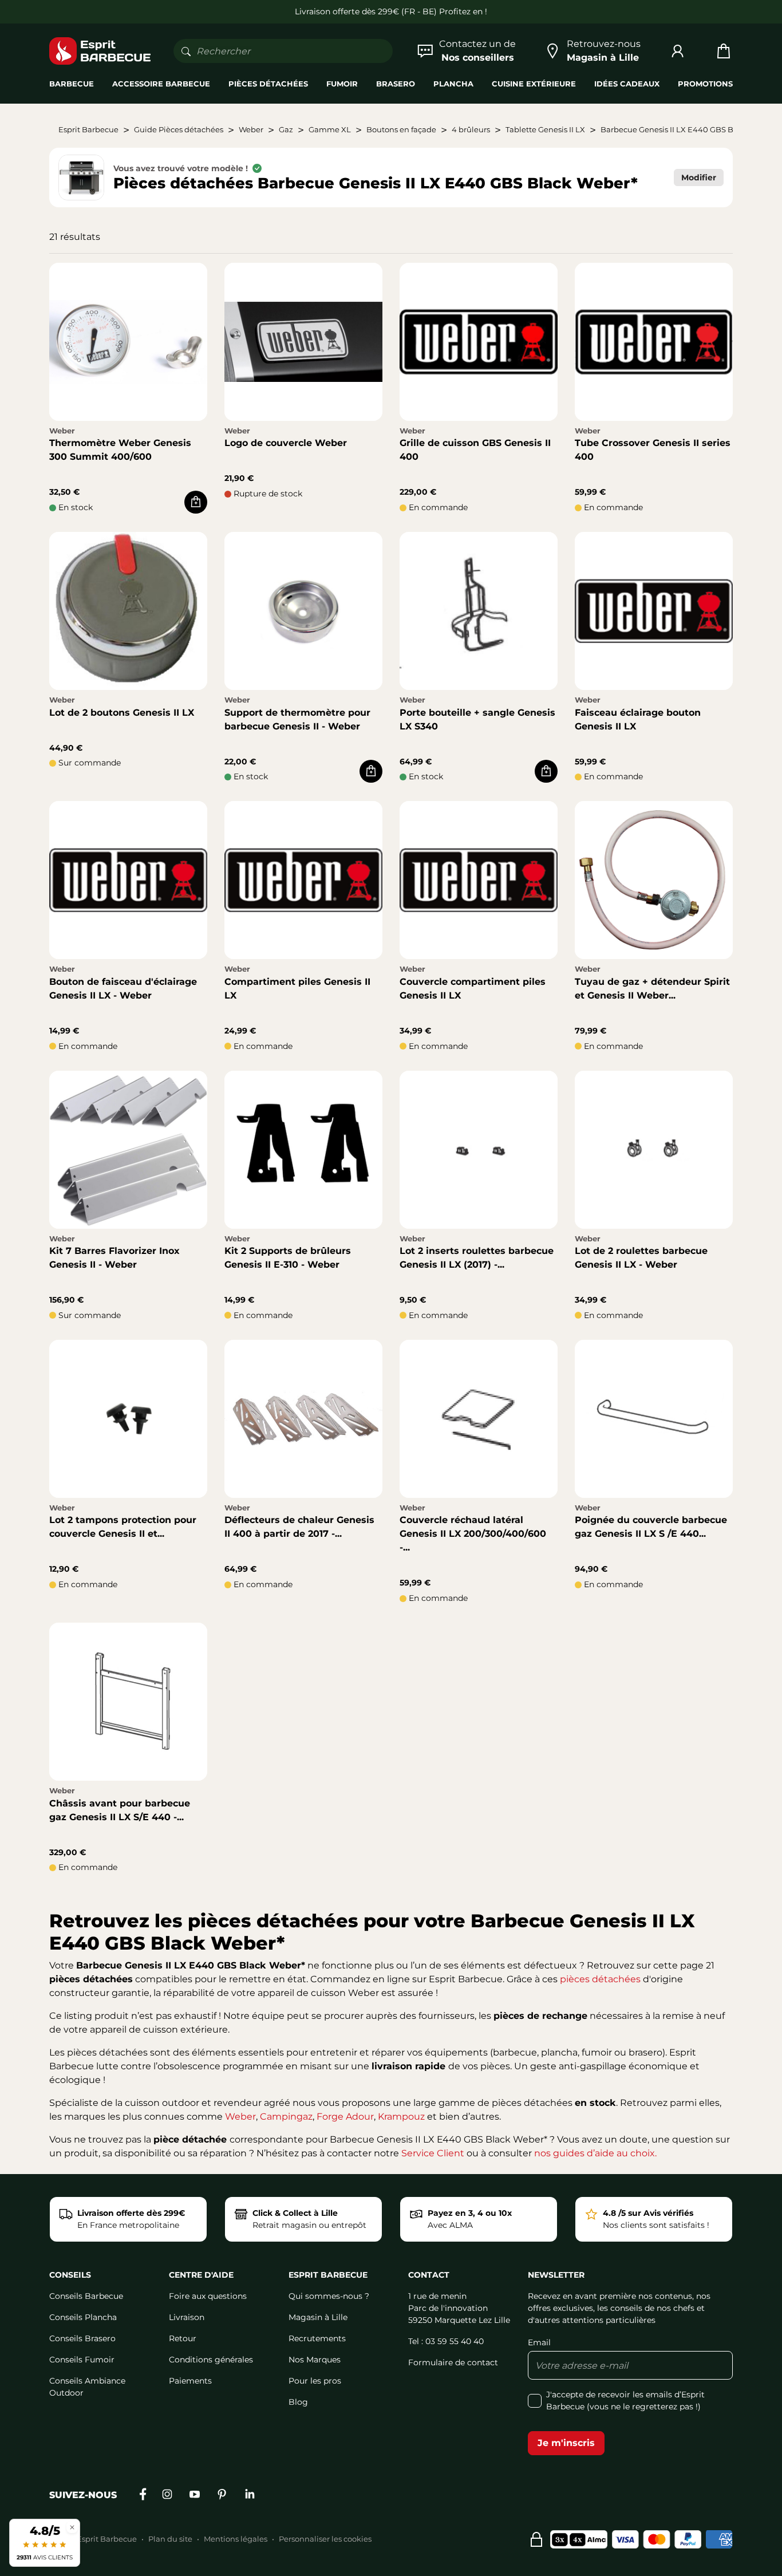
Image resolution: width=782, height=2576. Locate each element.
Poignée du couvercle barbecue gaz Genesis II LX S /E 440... (651, 1527)
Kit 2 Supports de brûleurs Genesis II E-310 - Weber (288, 1258)
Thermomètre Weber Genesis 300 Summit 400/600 (120, 450)
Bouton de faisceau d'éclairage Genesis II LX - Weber (123, 989)
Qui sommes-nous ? (329, 2296)
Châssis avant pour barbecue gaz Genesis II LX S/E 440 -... (120, 1810)
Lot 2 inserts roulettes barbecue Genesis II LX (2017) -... (477, 1258)
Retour (183, 2338)
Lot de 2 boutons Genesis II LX (122, 713)
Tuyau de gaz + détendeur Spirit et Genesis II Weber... (652, 989)
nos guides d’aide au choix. (595, 2153)
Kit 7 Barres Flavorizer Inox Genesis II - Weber (114, 1258)
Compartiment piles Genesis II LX (297, 989)
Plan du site (170, 2539)
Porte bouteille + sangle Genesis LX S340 (477, 719)
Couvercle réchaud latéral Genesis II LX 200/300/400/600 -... (473, 1534)
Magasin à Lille (318, 2317)
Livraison (187, 2317)
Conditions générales (211, 2360)
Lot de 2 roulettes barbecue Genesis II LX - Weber (641, 1258)
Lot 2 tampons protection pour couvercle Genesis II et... (123, 1527)
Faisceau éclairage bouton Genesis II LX (638, 719)
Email (539, 2342)
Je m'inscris (566, 2443)
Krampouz (401, 2117)
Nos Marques (315, 2360)
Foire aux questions (208, 2296)
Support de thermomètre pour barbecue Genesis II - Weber (297, 719)
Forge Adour (345, 2117)
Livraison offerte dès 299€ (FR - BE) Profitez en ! (391, 11)
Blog (298, 2402)
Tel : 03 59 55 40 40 (446, 2341)
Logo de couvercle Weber (286, 443)
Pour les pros (315, 2381)
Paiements (190, 2381)
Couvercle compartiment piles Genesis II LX (473, 989)
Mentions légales (236, 2539)
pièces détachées (600, 1979)
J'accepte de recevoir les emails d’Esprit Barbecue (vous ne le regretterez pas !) (625, 2401)
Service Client (433, 2153)
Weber (240, 2117)
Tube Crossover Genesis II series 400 (653, 450)
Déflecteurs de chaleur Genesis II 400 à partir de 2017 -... (299, 1527)
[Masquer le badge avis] (72, 2527)
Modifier (699, 177)
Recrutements (317, 2338)
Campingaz (286, 2117)
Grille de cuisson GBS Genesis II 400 (475, 450)
